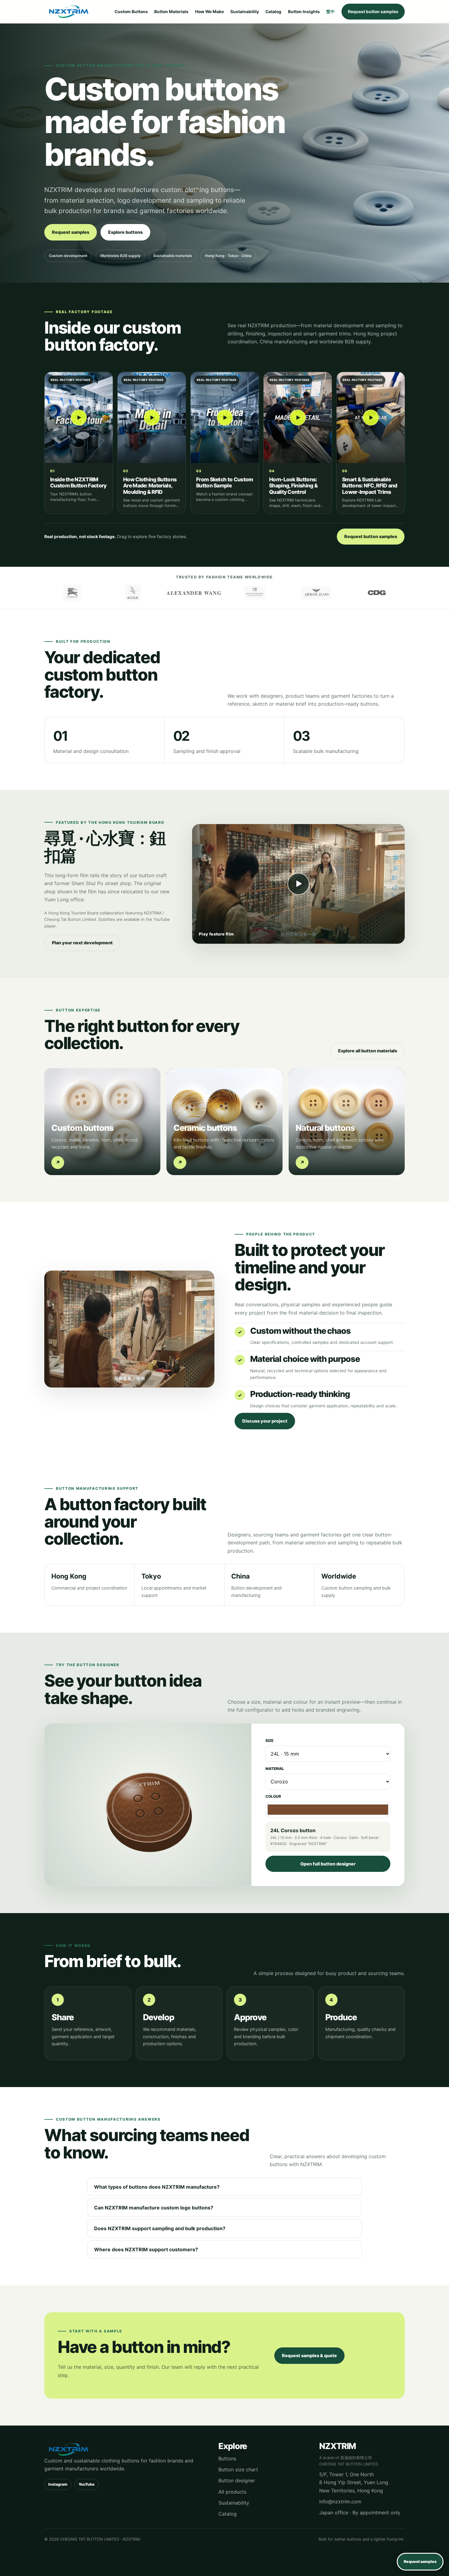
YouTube (87, 2484)
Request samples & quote (309, 2355)
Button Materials (171, 12)
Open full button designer (328, 1864)
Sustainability (245, 12)
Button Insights (304, 12)
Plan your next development (82, 943)
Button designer (237, 2480)
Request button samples (373, 12)
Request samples (71, 232)
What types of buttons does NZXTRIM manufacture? (157, 2187)
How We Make (210, 12)
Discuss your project (265, 1421)
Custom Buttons (131, 12)
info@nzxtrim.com (340, 2502)
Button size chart (238, 2469)
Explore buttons (125, 232)
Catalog (273, 12)
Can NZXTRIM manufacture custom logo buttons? (154, 2208)
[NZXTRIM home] (69, 12)
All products (232, 2492)
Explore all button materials (368, 1051)
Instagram (58, 2484)
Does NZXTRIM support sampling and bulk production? (160, 2228)
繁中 (330, 12)
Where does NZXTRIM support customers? (146, 2249)
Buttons (227, 2458)
